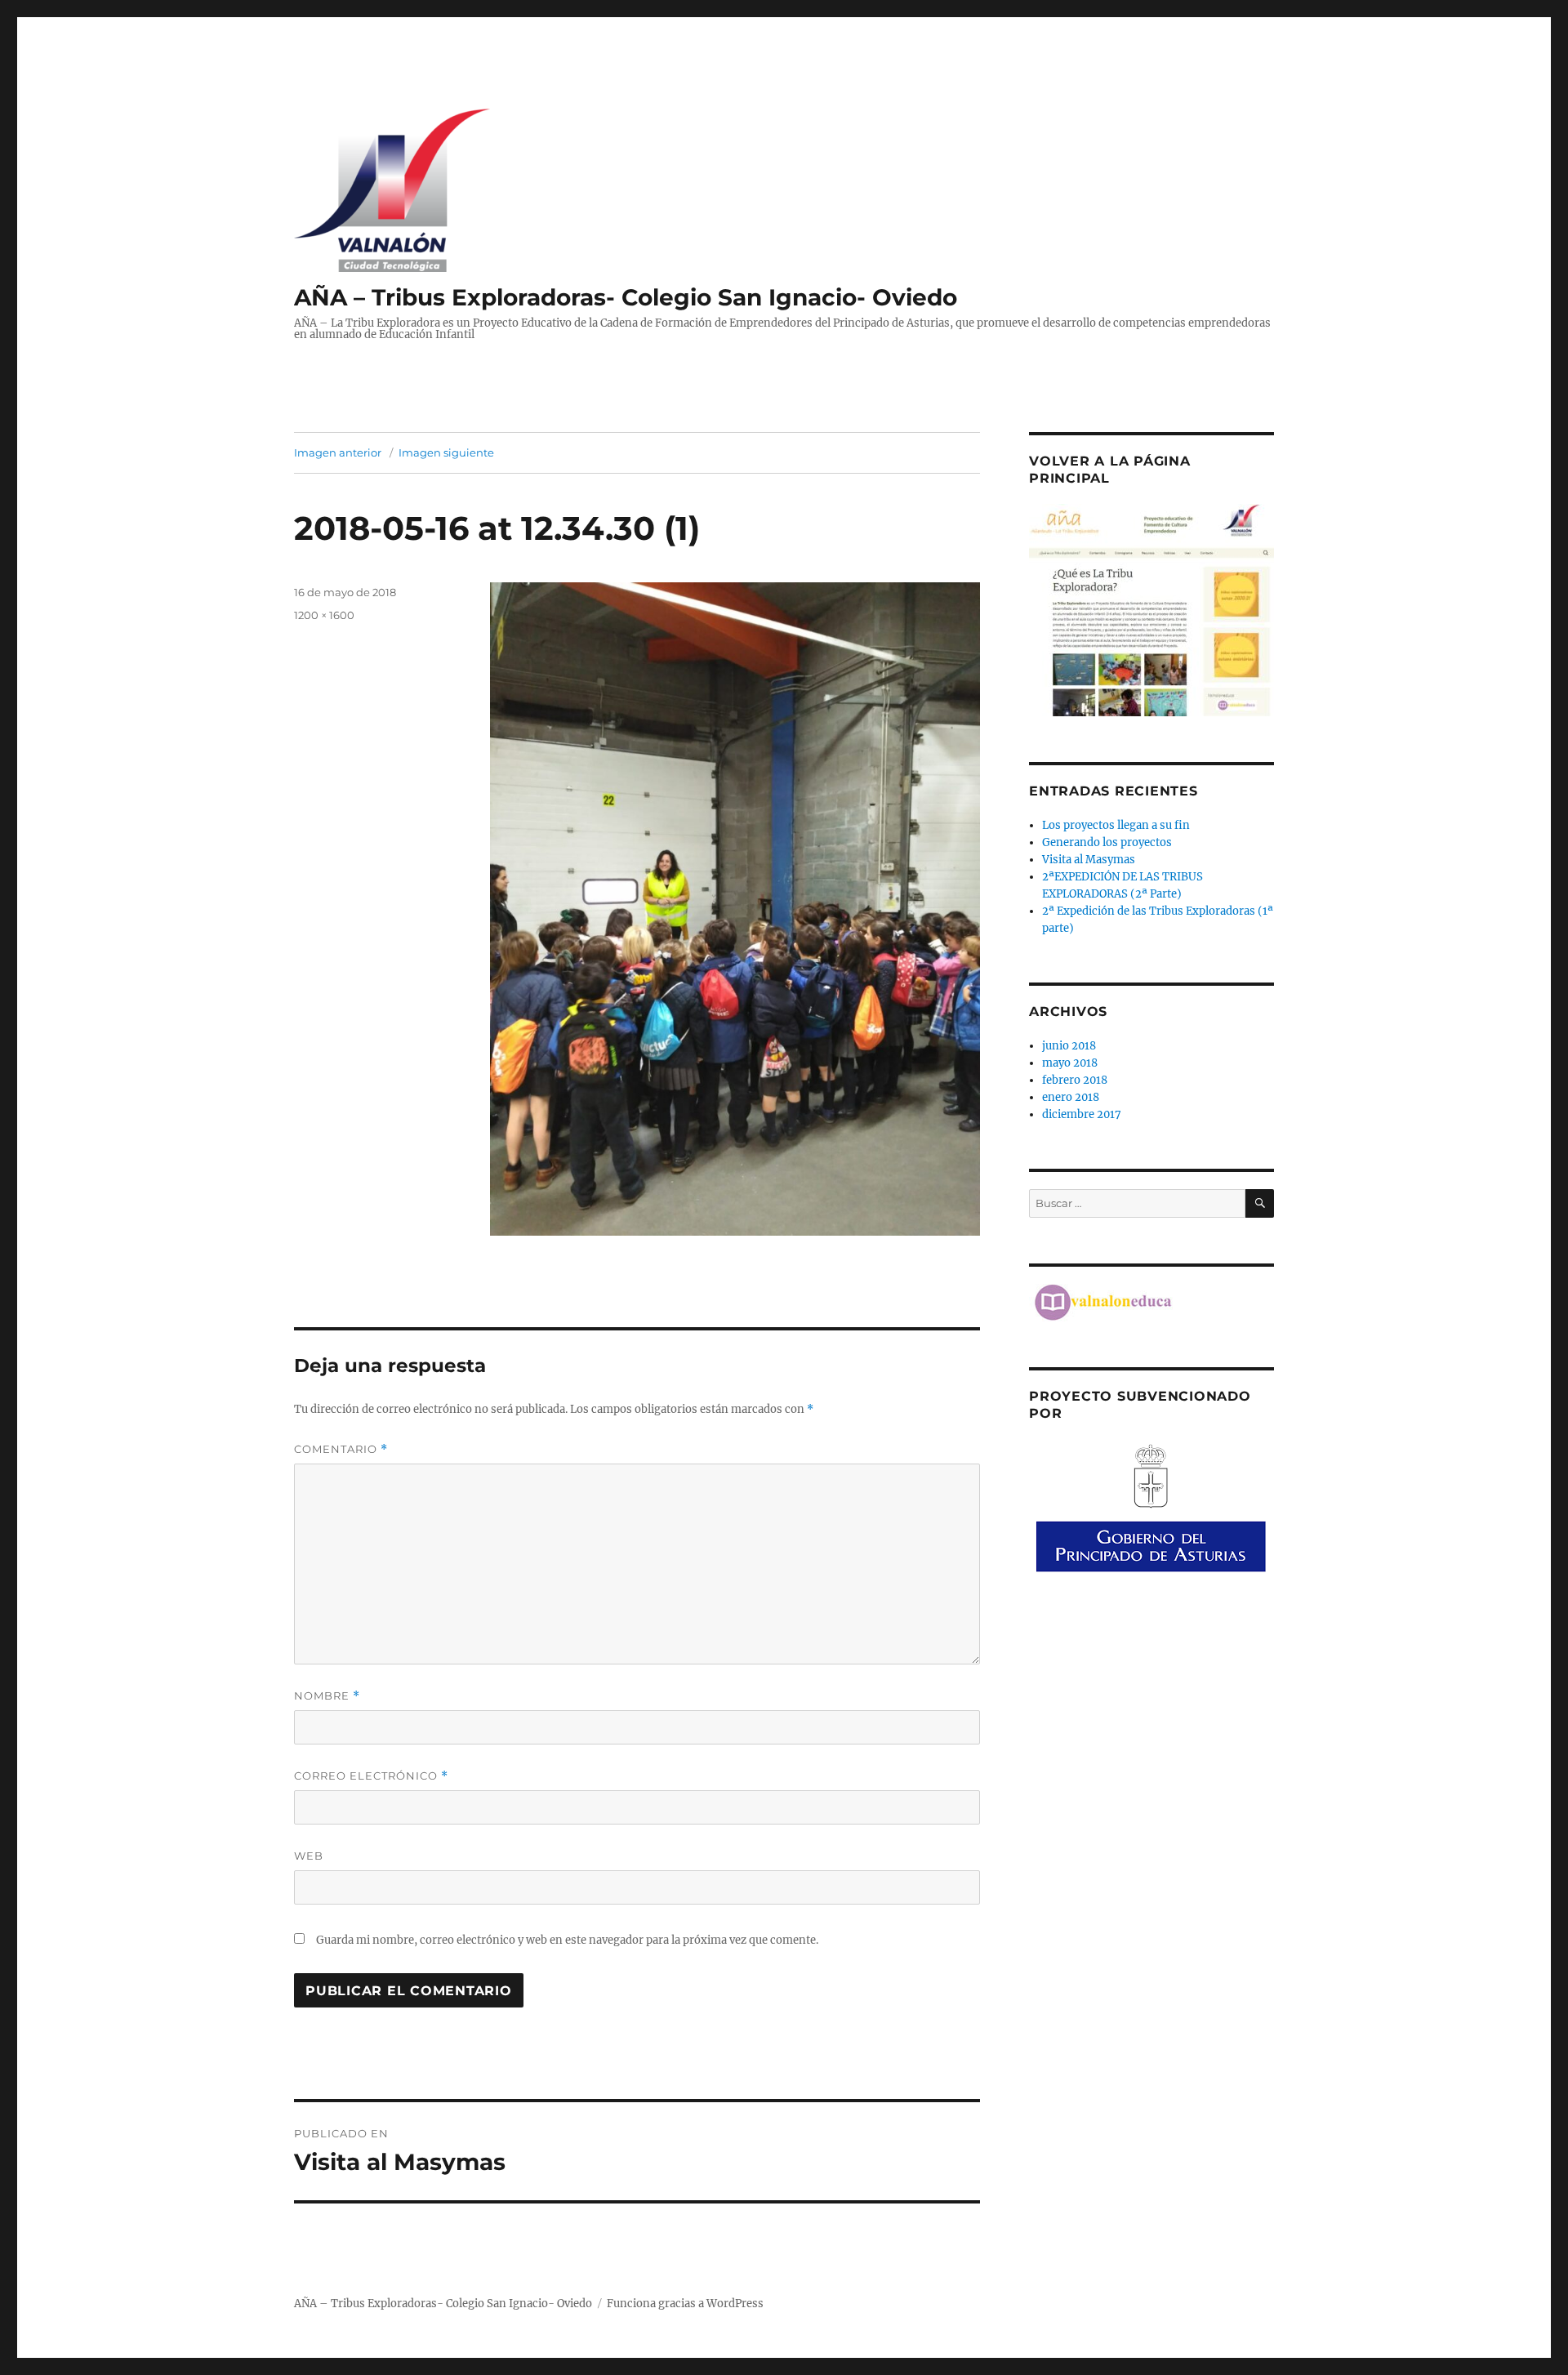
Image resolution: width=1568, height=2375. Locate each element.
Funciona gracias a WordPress (685, 2304)
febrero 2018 (1075, 1080)
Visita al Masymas (1089, 860)
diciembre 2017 (1082, 1114)
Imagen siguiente (446, 452)
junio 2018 (1069, 1046)
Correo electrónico (371, 1776)
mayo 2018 (1070, 1063)
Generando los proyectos (1107, 842)
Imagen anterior (338, 452)
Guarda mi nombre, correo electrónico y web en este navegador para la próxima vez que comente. (567, 1940)
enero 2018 (1071, 1097)
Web (309, 1856)
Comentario (341, 1449)
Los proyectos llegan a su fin (1116, 825)
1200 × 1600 (324, 615)
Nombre (327, 1696)
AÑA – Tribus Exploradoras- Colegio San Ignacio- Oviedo (626, 297)
